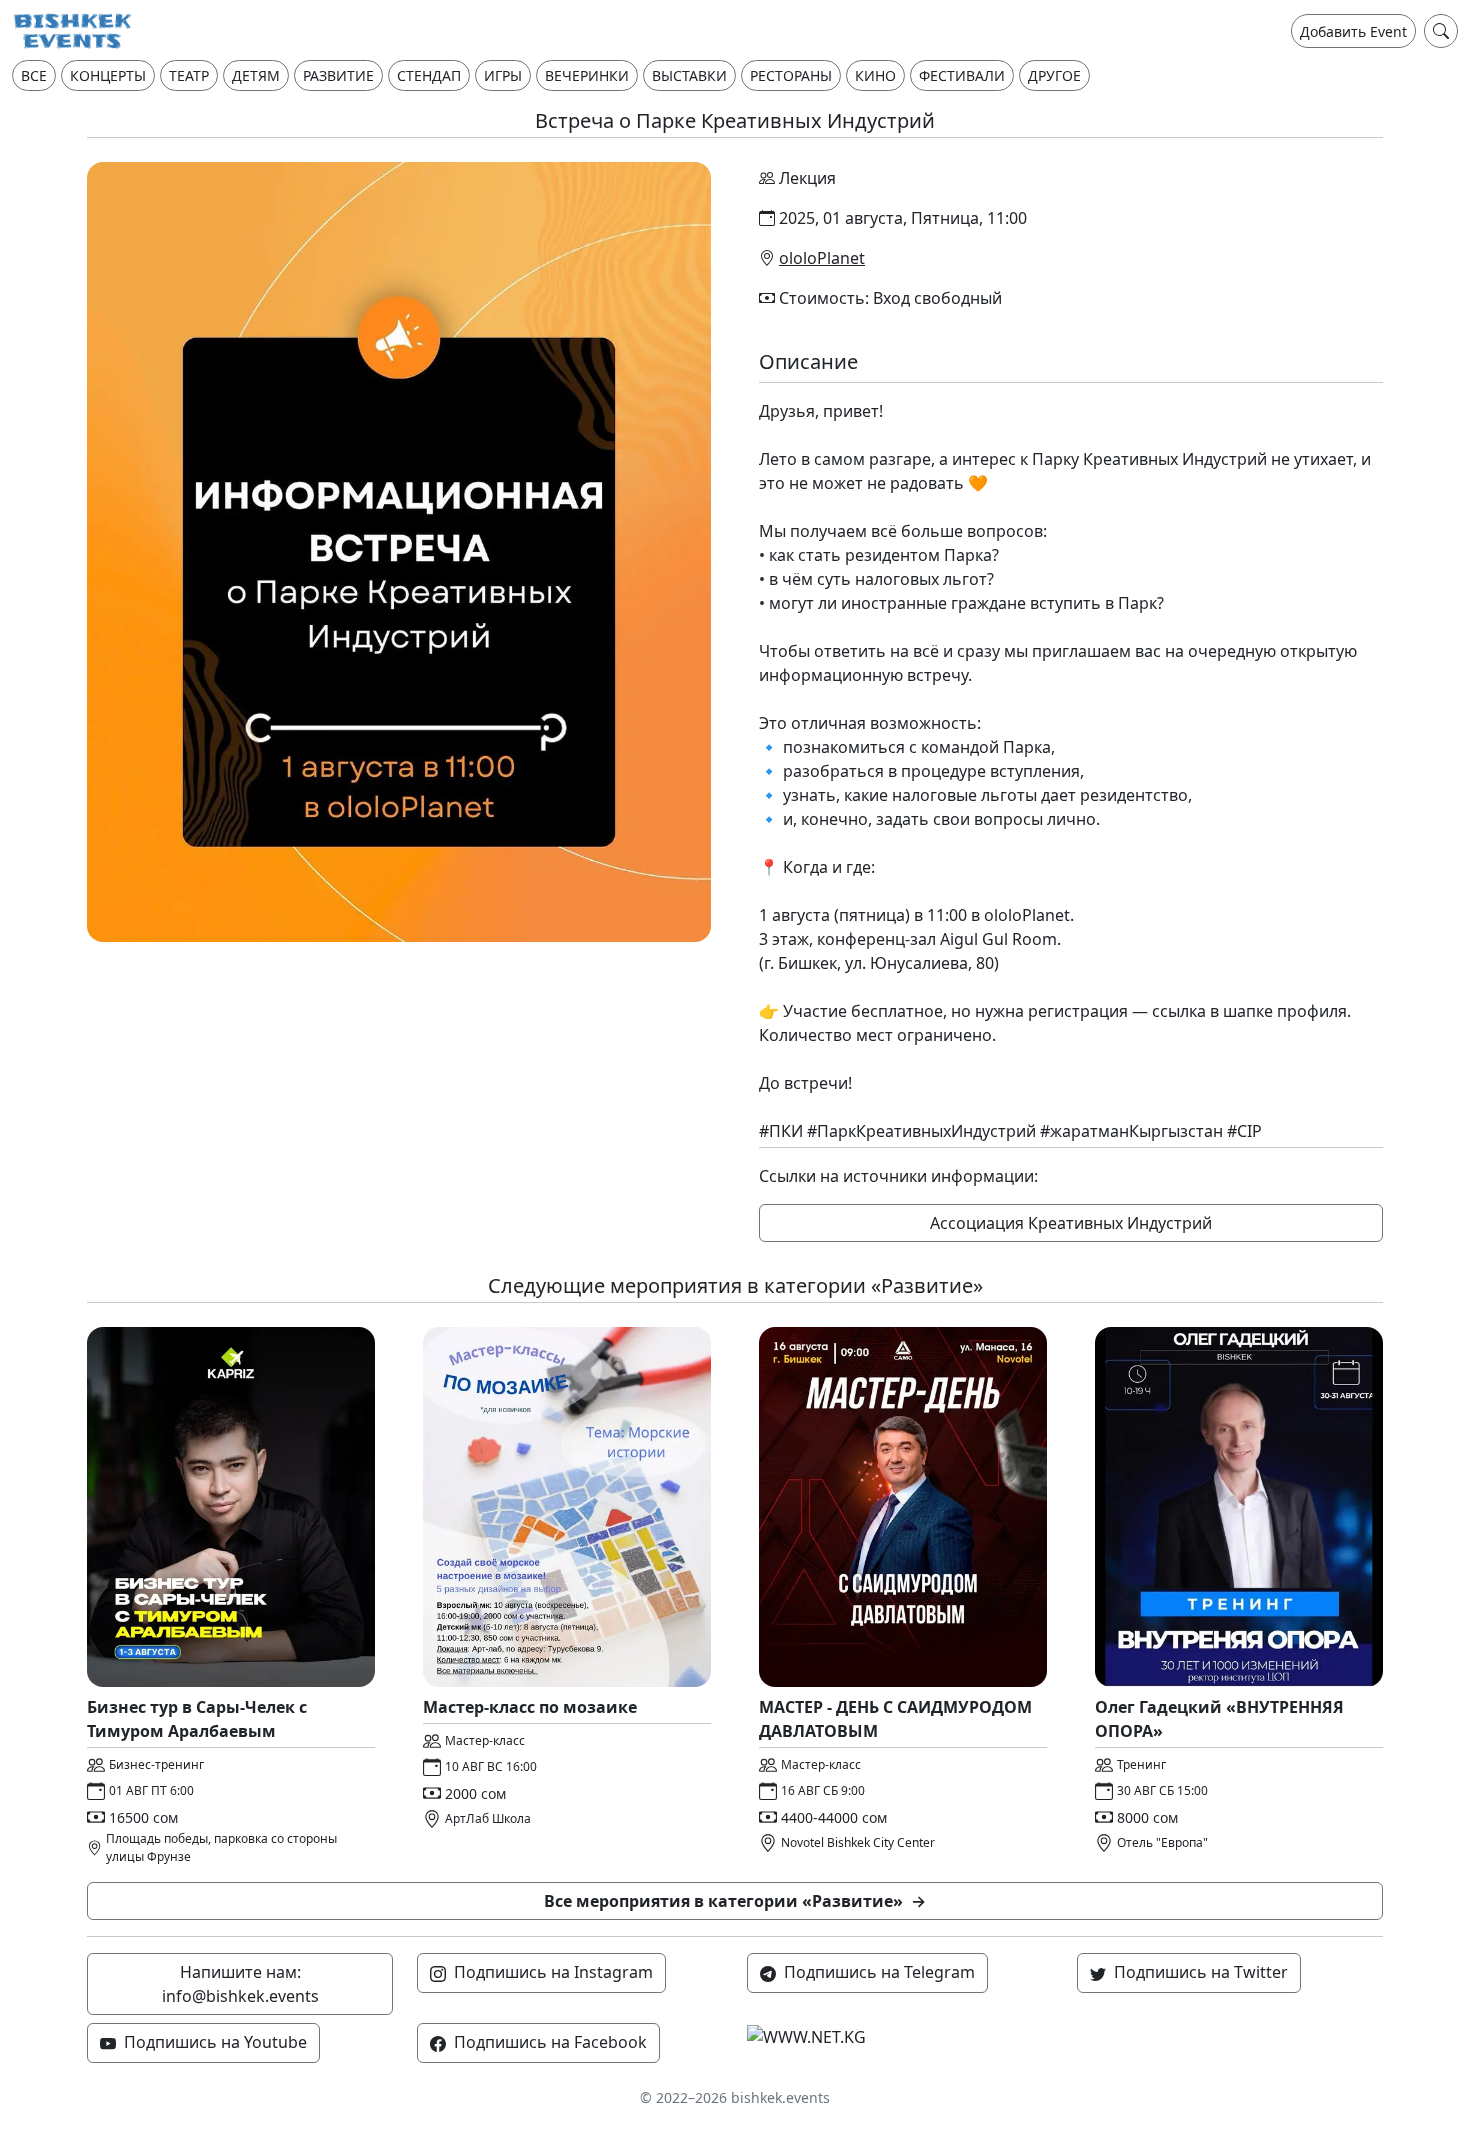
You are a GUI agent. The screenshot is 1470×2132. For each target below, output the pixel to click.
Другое (1054, 75)
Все (34, 75)
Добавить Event (1353, 31)
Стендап (429, 75)
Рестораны (791, 75)
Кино (875, 75)
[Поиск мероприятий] (1441, 31)
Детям (256, 75)
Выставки (689, 75)
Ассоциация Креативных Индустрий (1071, 1223)
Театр (189, 75)
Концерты (108, 75)
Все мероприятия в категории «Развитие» (735, 1901)
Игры (503, 75)
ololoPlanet (822, 258)
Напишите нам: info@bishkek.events (240, 1984)
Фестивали (962, 75)
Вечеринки (587, 75)
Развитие (338, 75)
